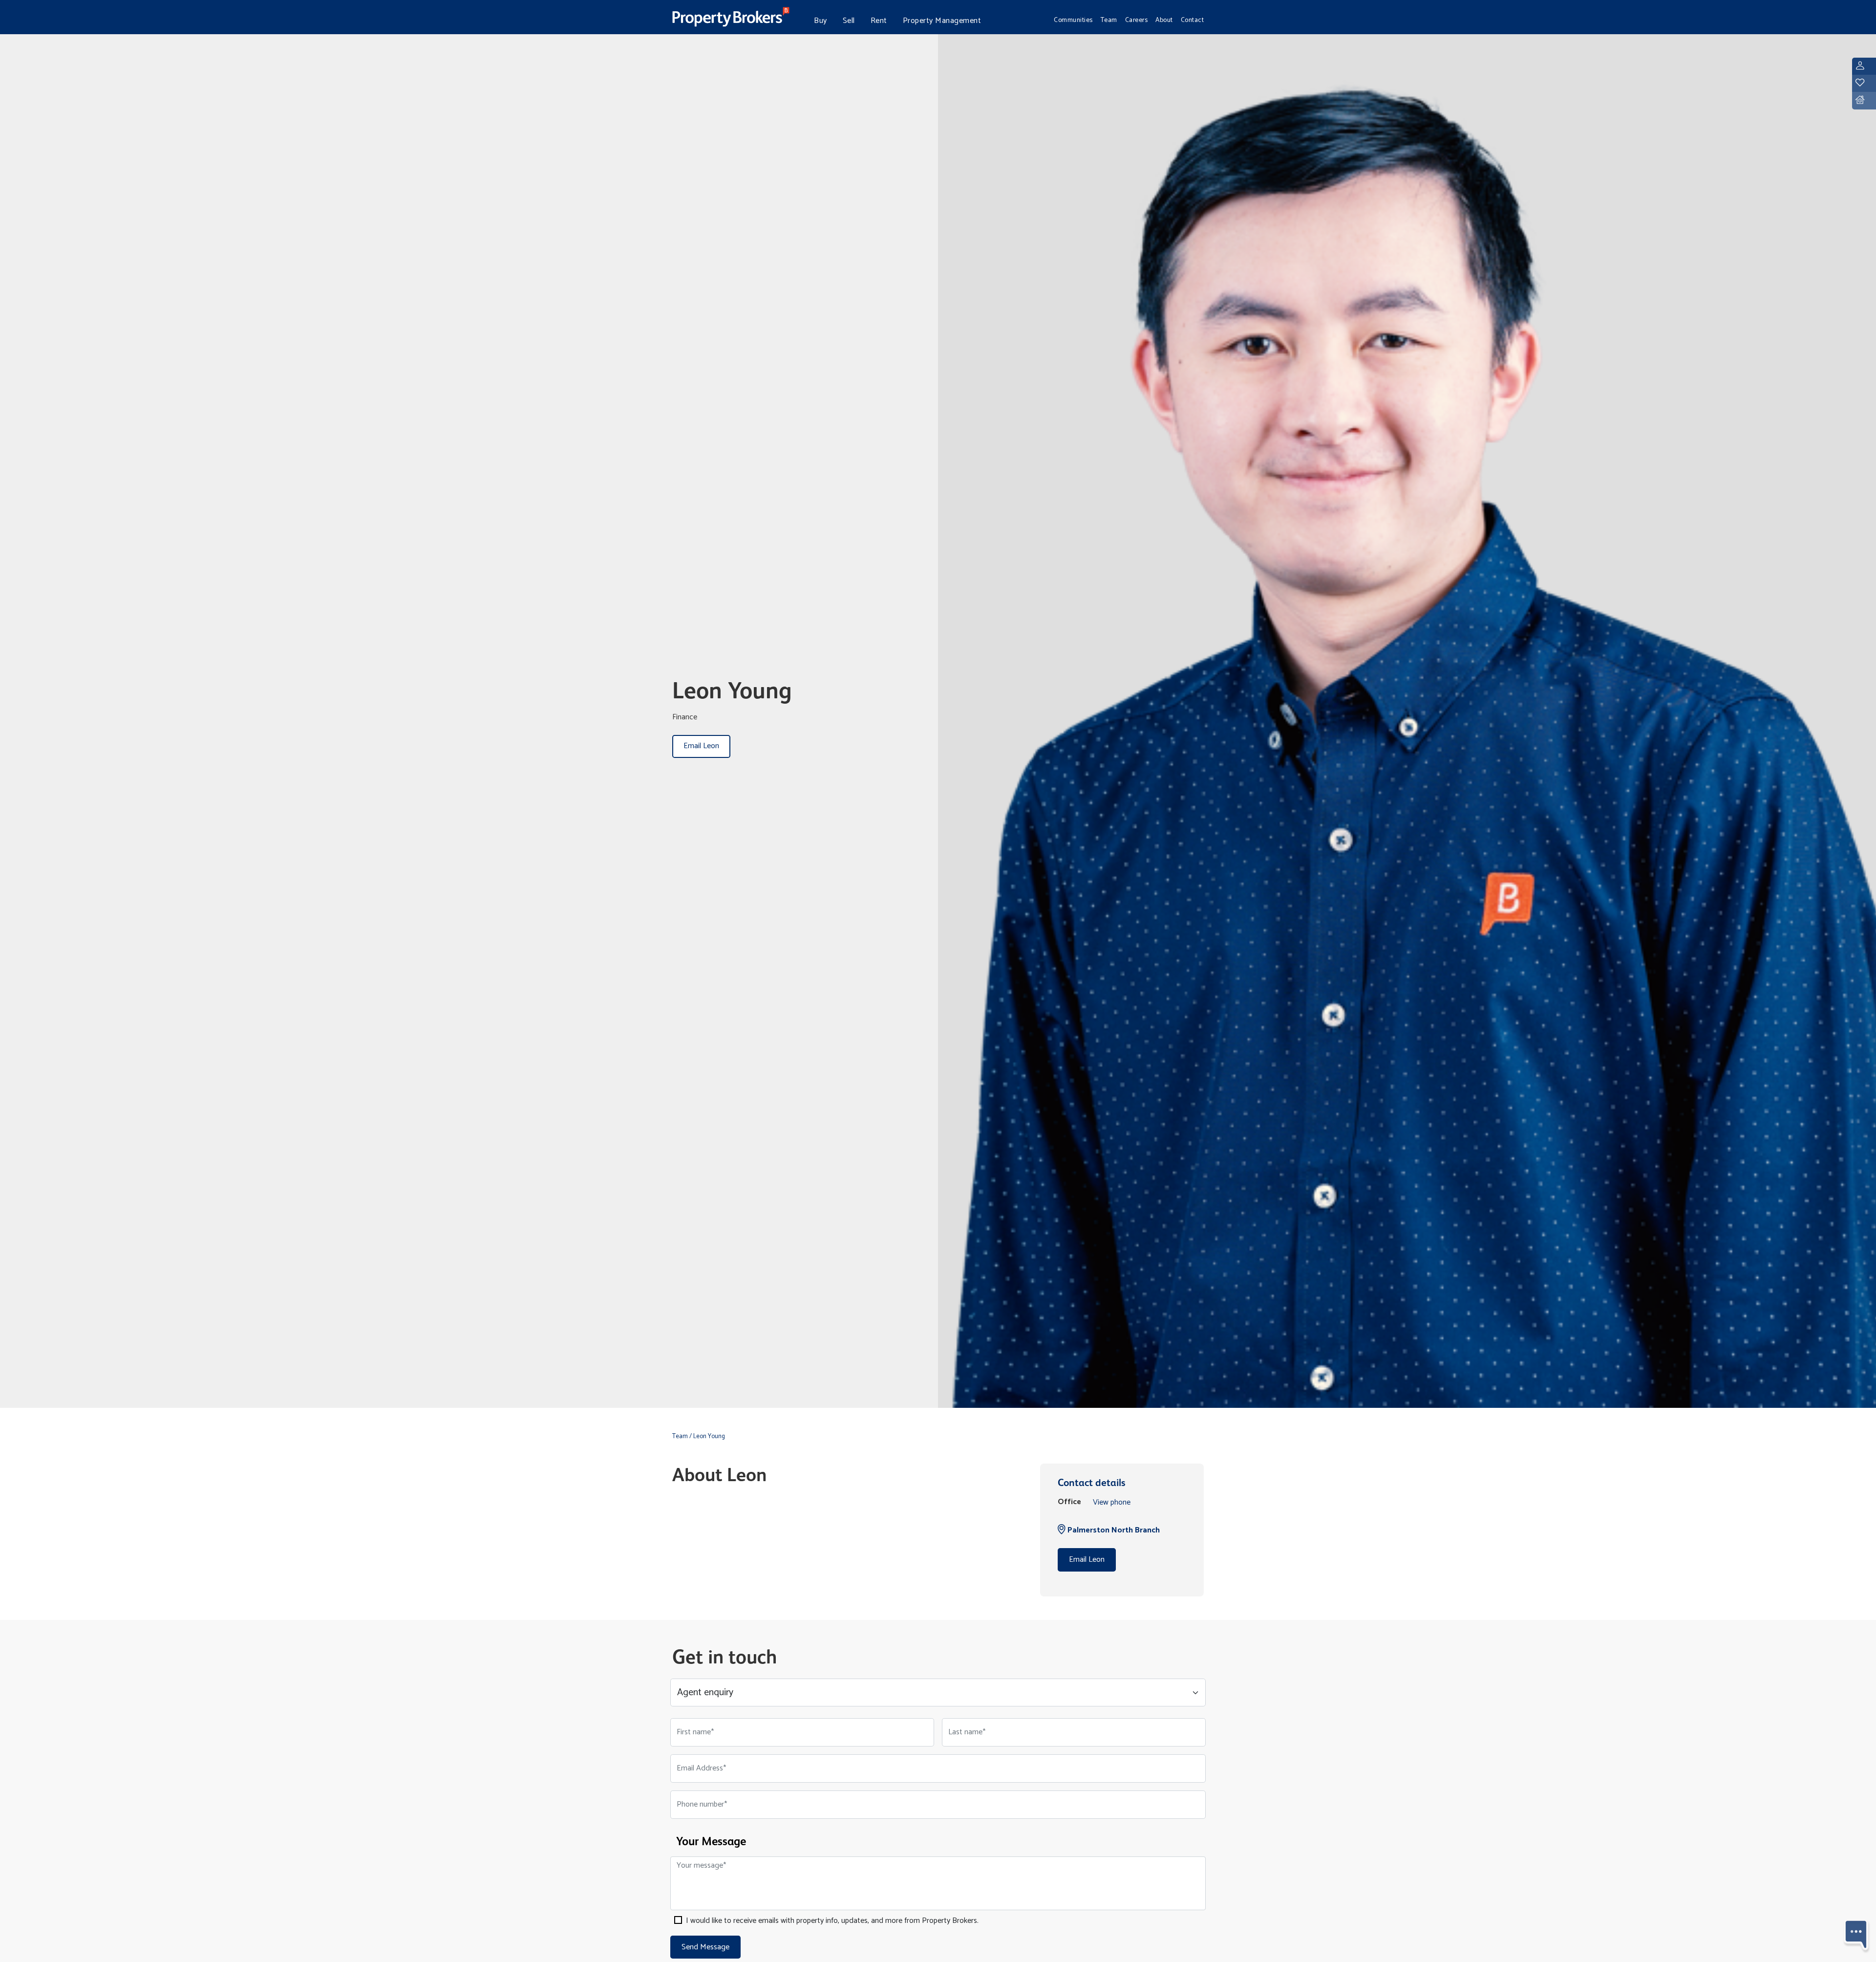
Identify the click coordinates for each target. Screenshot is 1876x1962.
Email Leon (701, 746)
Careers (1137, 20)
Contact (1193, 20)
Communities (1073, 20)
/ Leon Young (707, 1436)
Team (1109, 20)
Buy (821, 21)
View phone (1112, 1502)
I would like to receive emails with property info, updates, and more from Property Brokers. (831, 1921)
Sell (849, 21)
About (1164, 20)
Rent (879, 21)
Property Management (942, 21)
